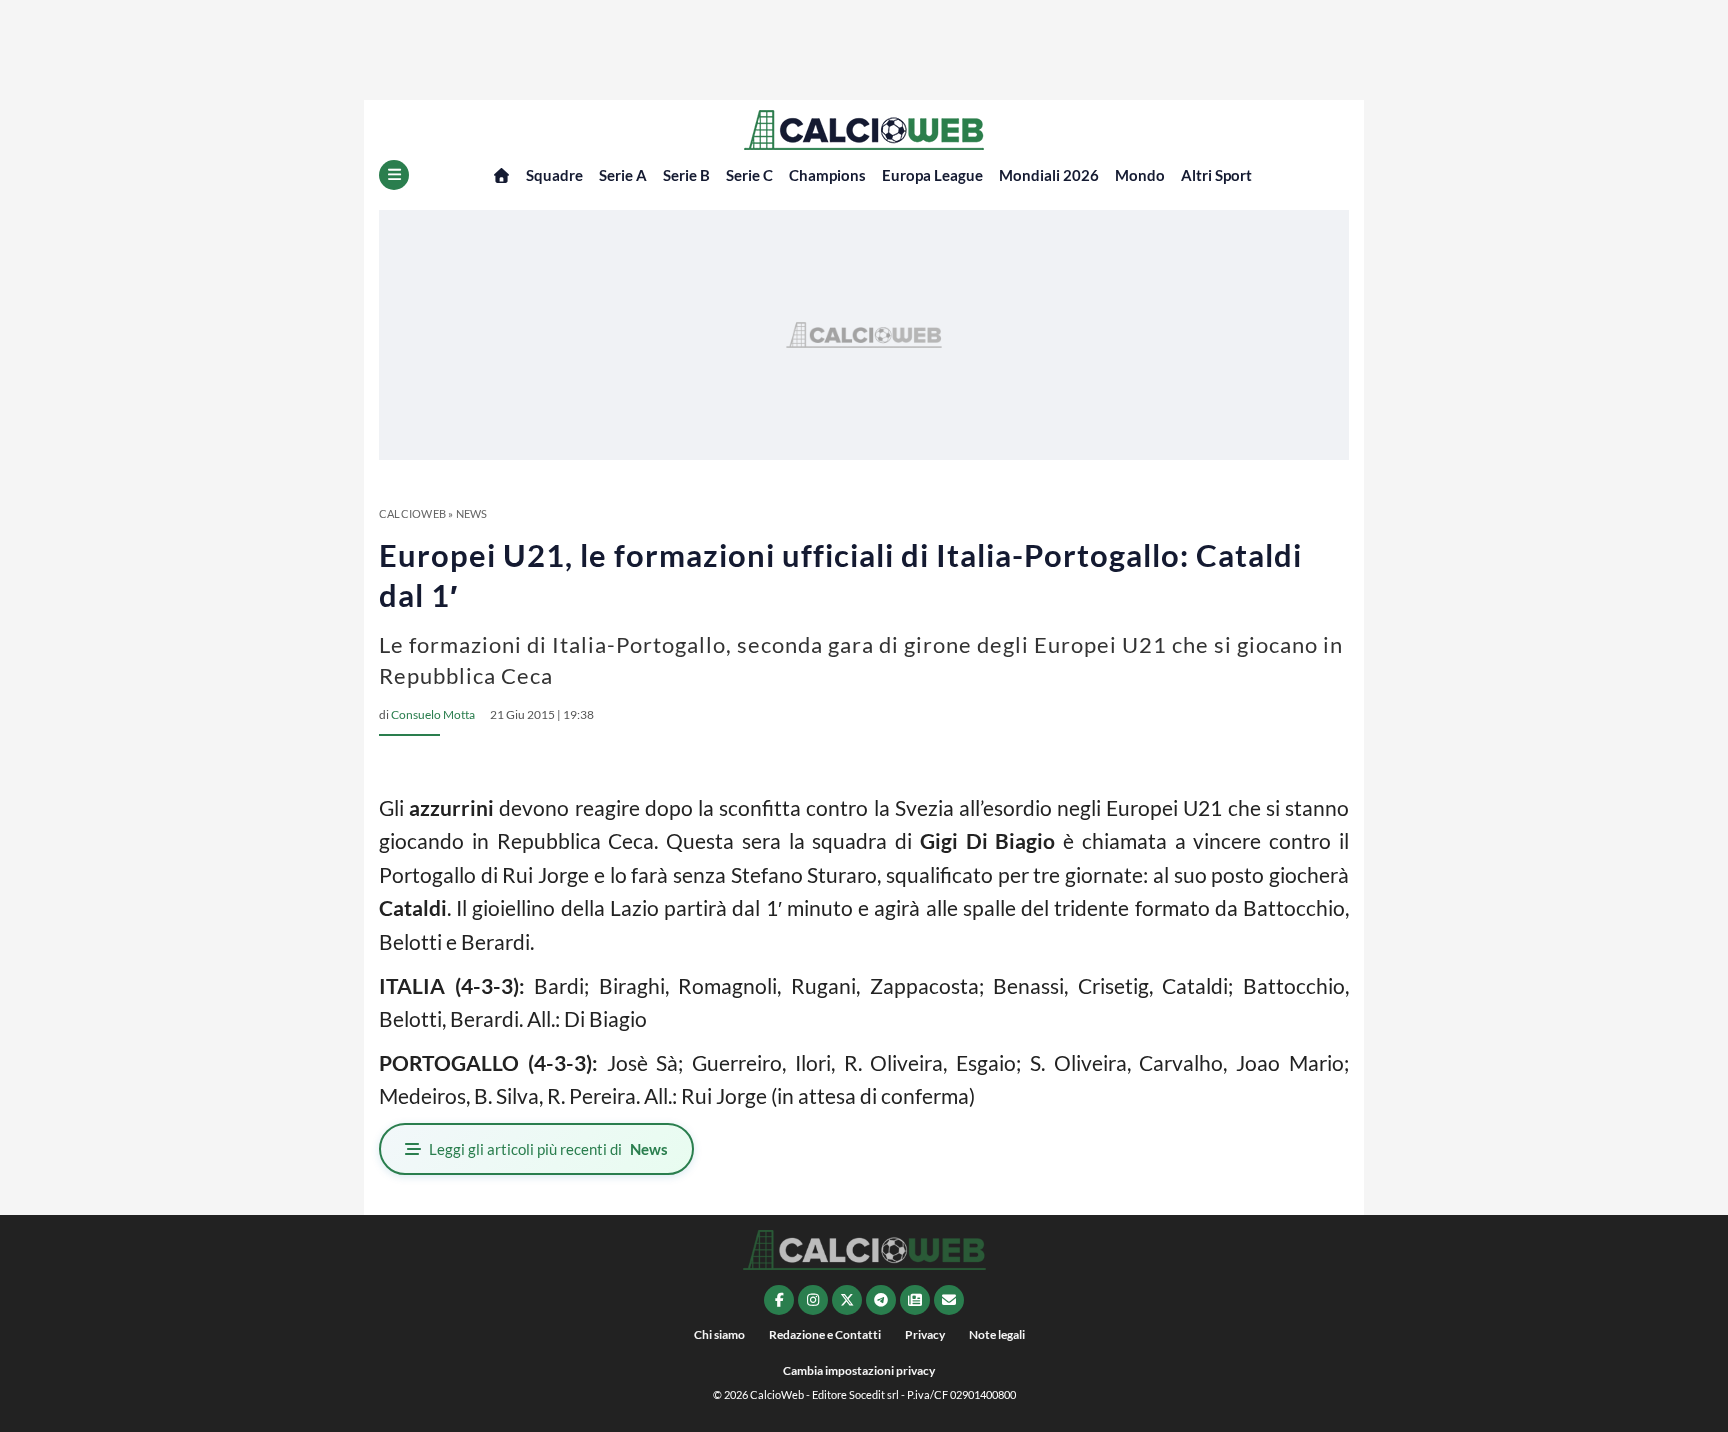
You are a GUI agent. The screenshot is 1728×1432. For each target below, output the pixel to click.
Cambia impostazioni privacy (859, 1370)
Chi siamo (719, 1334)
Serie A (623, 175)
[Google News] (915, 1300)
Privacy (925, 1334)
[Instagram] (813, 1300)
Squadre (554, 175)
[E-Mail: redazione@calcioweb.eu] (949, 1300)
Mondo (1140, 175)
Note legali (997, 1334)
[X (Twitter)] (847, 1300)
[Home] (501, 175)
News (472, 513)
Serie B (686, 175)
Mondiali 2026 (1049, 175)
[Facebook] (779, 1300)
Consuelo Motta (433, 714)
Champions (827, 175)
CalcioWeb (412, 513)
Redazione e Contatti (825, 1334)
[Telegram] (881, 1300)
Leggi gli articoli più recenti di (548, 1149)
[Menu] (394, 175)
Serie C (749, 175)
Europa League (932, 175)
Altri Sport (1216, 175)
